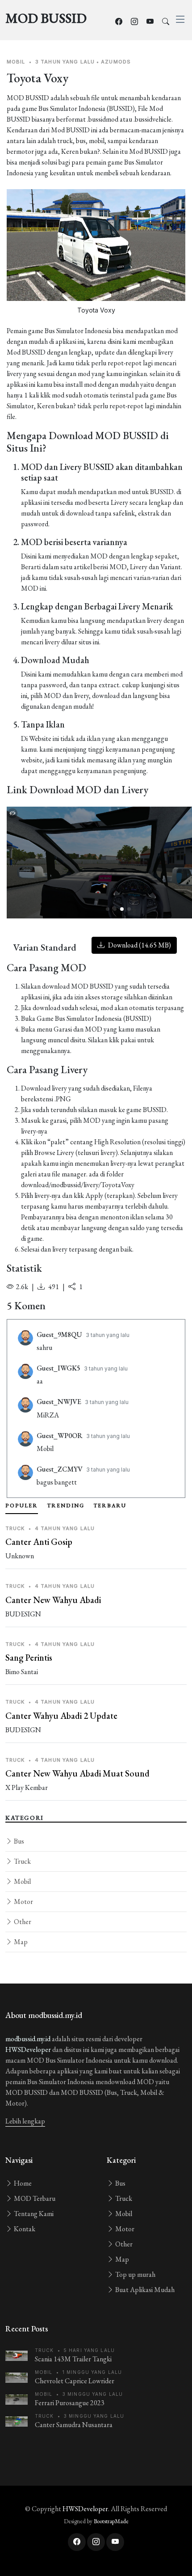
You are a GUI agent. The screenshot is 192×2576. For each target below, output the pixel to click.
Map (20, 1942)
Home (22, 2183)
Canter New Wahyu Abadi (53, 1600)
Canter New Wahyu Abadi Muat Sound (77, 1773)
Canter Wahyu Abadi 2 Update (61, 1716)
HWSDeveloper (28, 2049)
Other (22, 1922)
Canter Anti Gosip (39, 1542)
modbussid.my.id (28, 2039)
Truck (22, 1861)
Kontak (24, 2229)
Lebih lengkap (25, 2121)
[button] (108, 909)
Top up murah (135, 2274)
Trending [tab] (66, 1506)
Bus (18, 1841)
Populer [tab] (22, 1506)
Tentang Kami (33, 2214)
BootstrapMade (111, 2521)
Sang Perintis (29, 1658)
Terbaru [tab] (110, 1506)
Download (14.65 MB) (139, 945)
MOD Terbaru (34, 2198)
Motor (23, 1901)
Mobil (22, 1881)
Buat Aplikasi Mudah (144, 2290)
